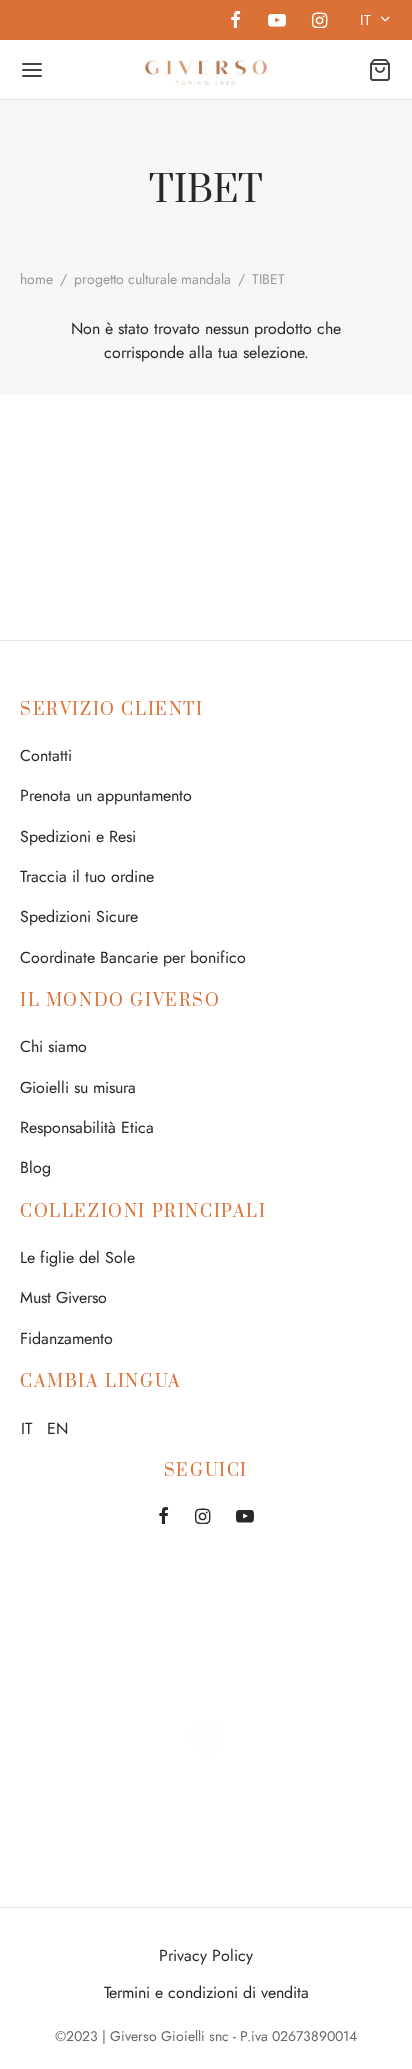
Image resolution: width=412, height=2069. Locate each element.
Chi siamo (53, 1046)
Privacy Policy (206, 1955)
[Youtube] (276, 22)
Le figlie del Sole (77, 1257)
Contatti (46, 755)
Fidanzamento (66, 1338)
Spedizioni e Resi (78, 836)
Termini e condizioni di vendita (206, 1992)
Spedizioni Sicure (79, 916)
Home (36, 279)
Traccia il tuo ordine (87, 876)
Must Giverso (63, 1297)
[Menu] (32, 70)
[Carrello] (380, 70)
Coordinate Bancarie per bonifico (133, 957)
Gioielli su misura (78, 1087)
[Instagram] (319, 22)
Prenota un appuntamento (106, 795)
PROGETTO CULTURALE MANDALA (152, 279)
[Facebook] (235, 22)
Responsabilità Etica (87, 1127)
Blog (35, 1167)
